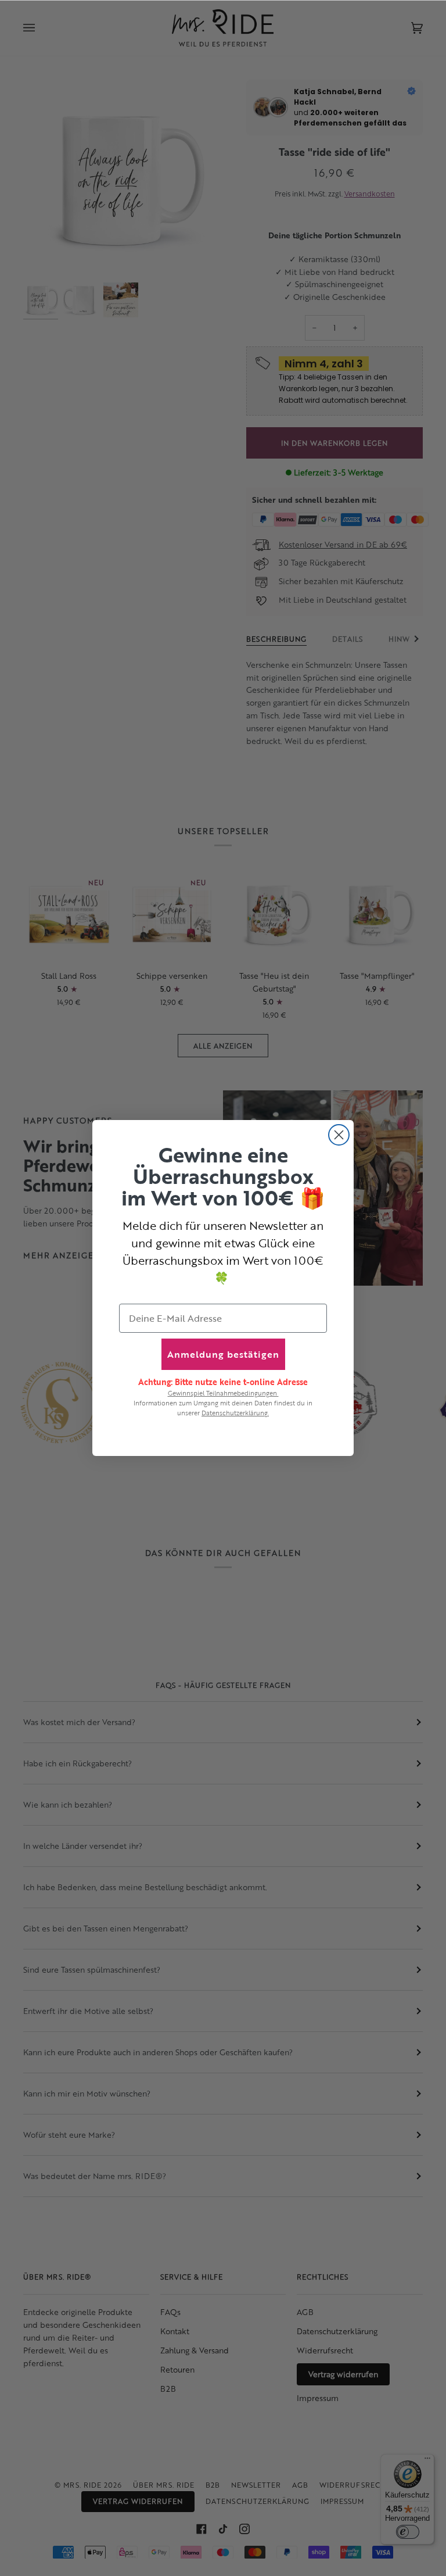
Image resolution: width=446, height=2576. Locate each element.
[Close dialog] (339, 1135)
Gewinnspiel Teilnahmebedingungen (223, 1393)
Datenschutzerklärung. (235, 1413)
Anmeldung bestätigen (223, 1354)
